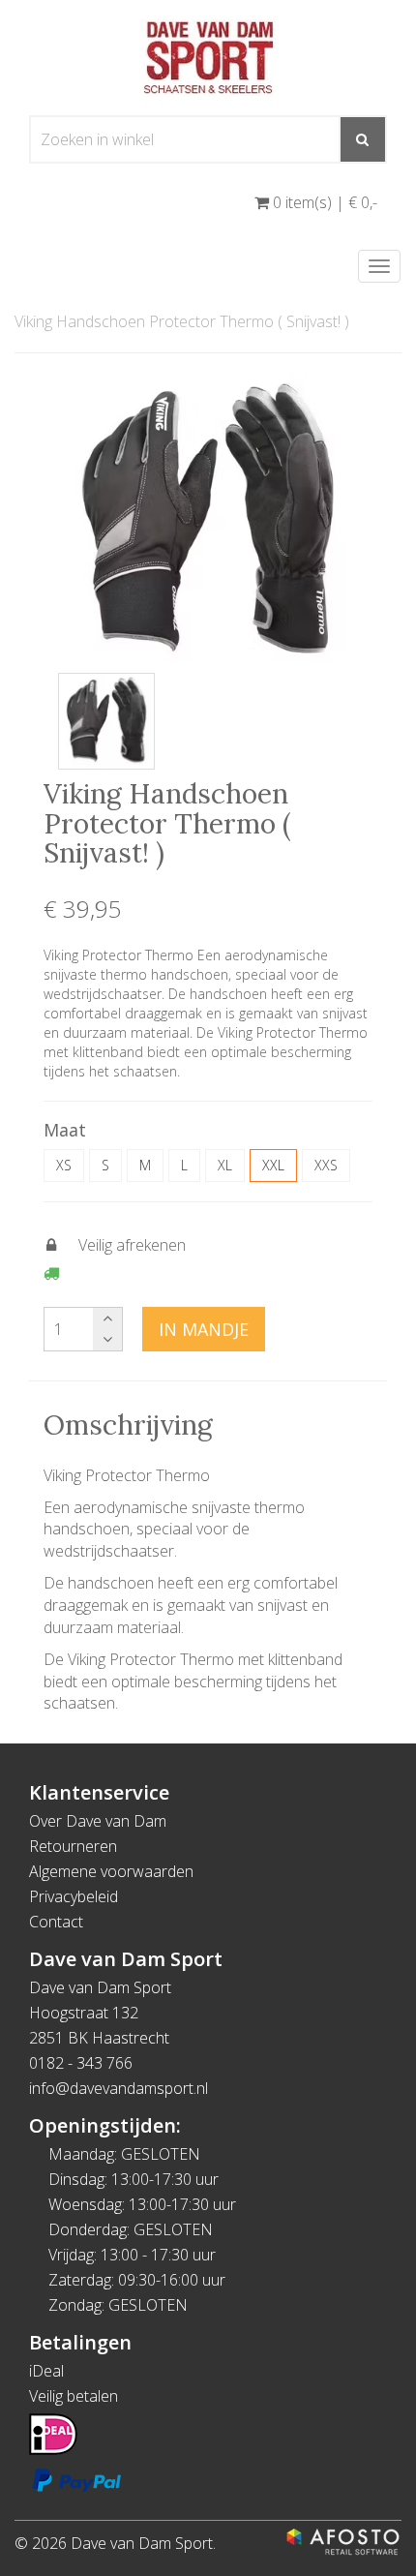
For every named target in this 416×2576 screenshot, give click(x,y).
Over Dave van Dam (98, 1821)
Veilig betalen (74, 2396)
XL (225, 1165)
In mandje (204, 1329)
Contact (56, 1922)
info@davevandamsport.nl (119, 2088)
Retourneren (73, 1846)
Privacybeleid (74, 1896)
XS (64, 1165)
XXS (326, 1165)
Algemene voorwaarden (111, 1871)
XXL (273, 1165)
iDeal (46, 2371)
